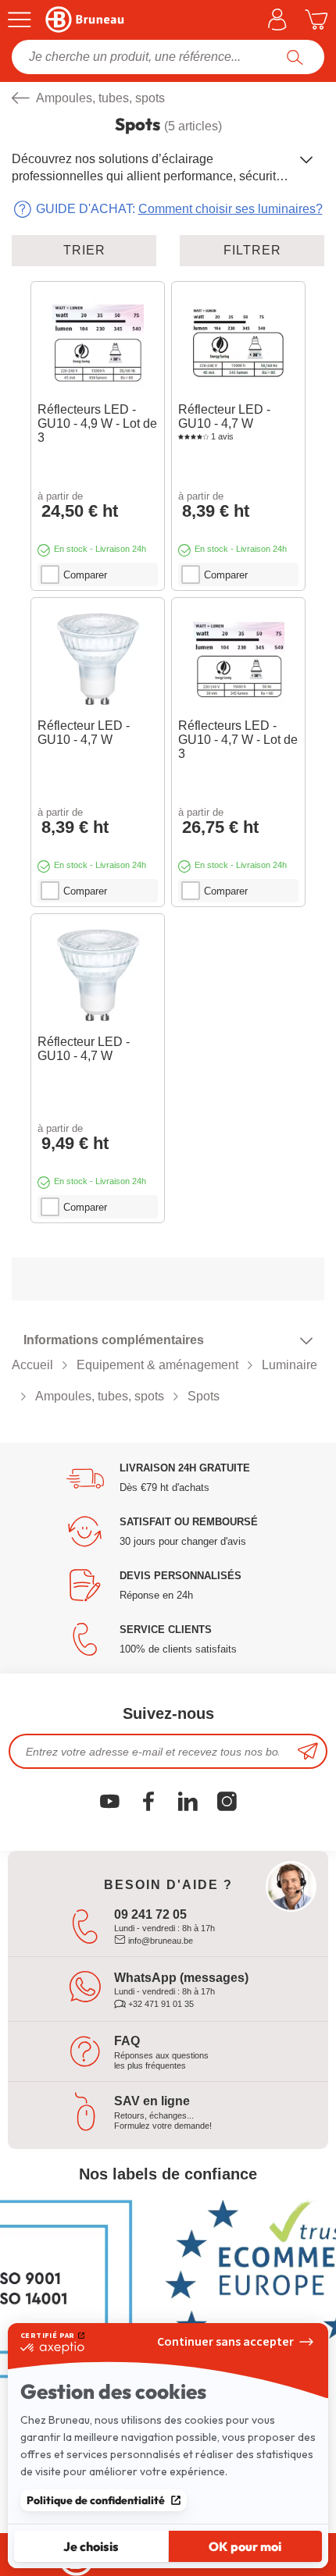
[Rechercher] (295, 57)
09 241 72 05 (150, 1914)
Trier (84, 250)
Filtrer (252, 250)
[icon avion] (308, 1751)
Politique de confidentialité (96, 2500)
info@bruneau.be (159, 1941)
